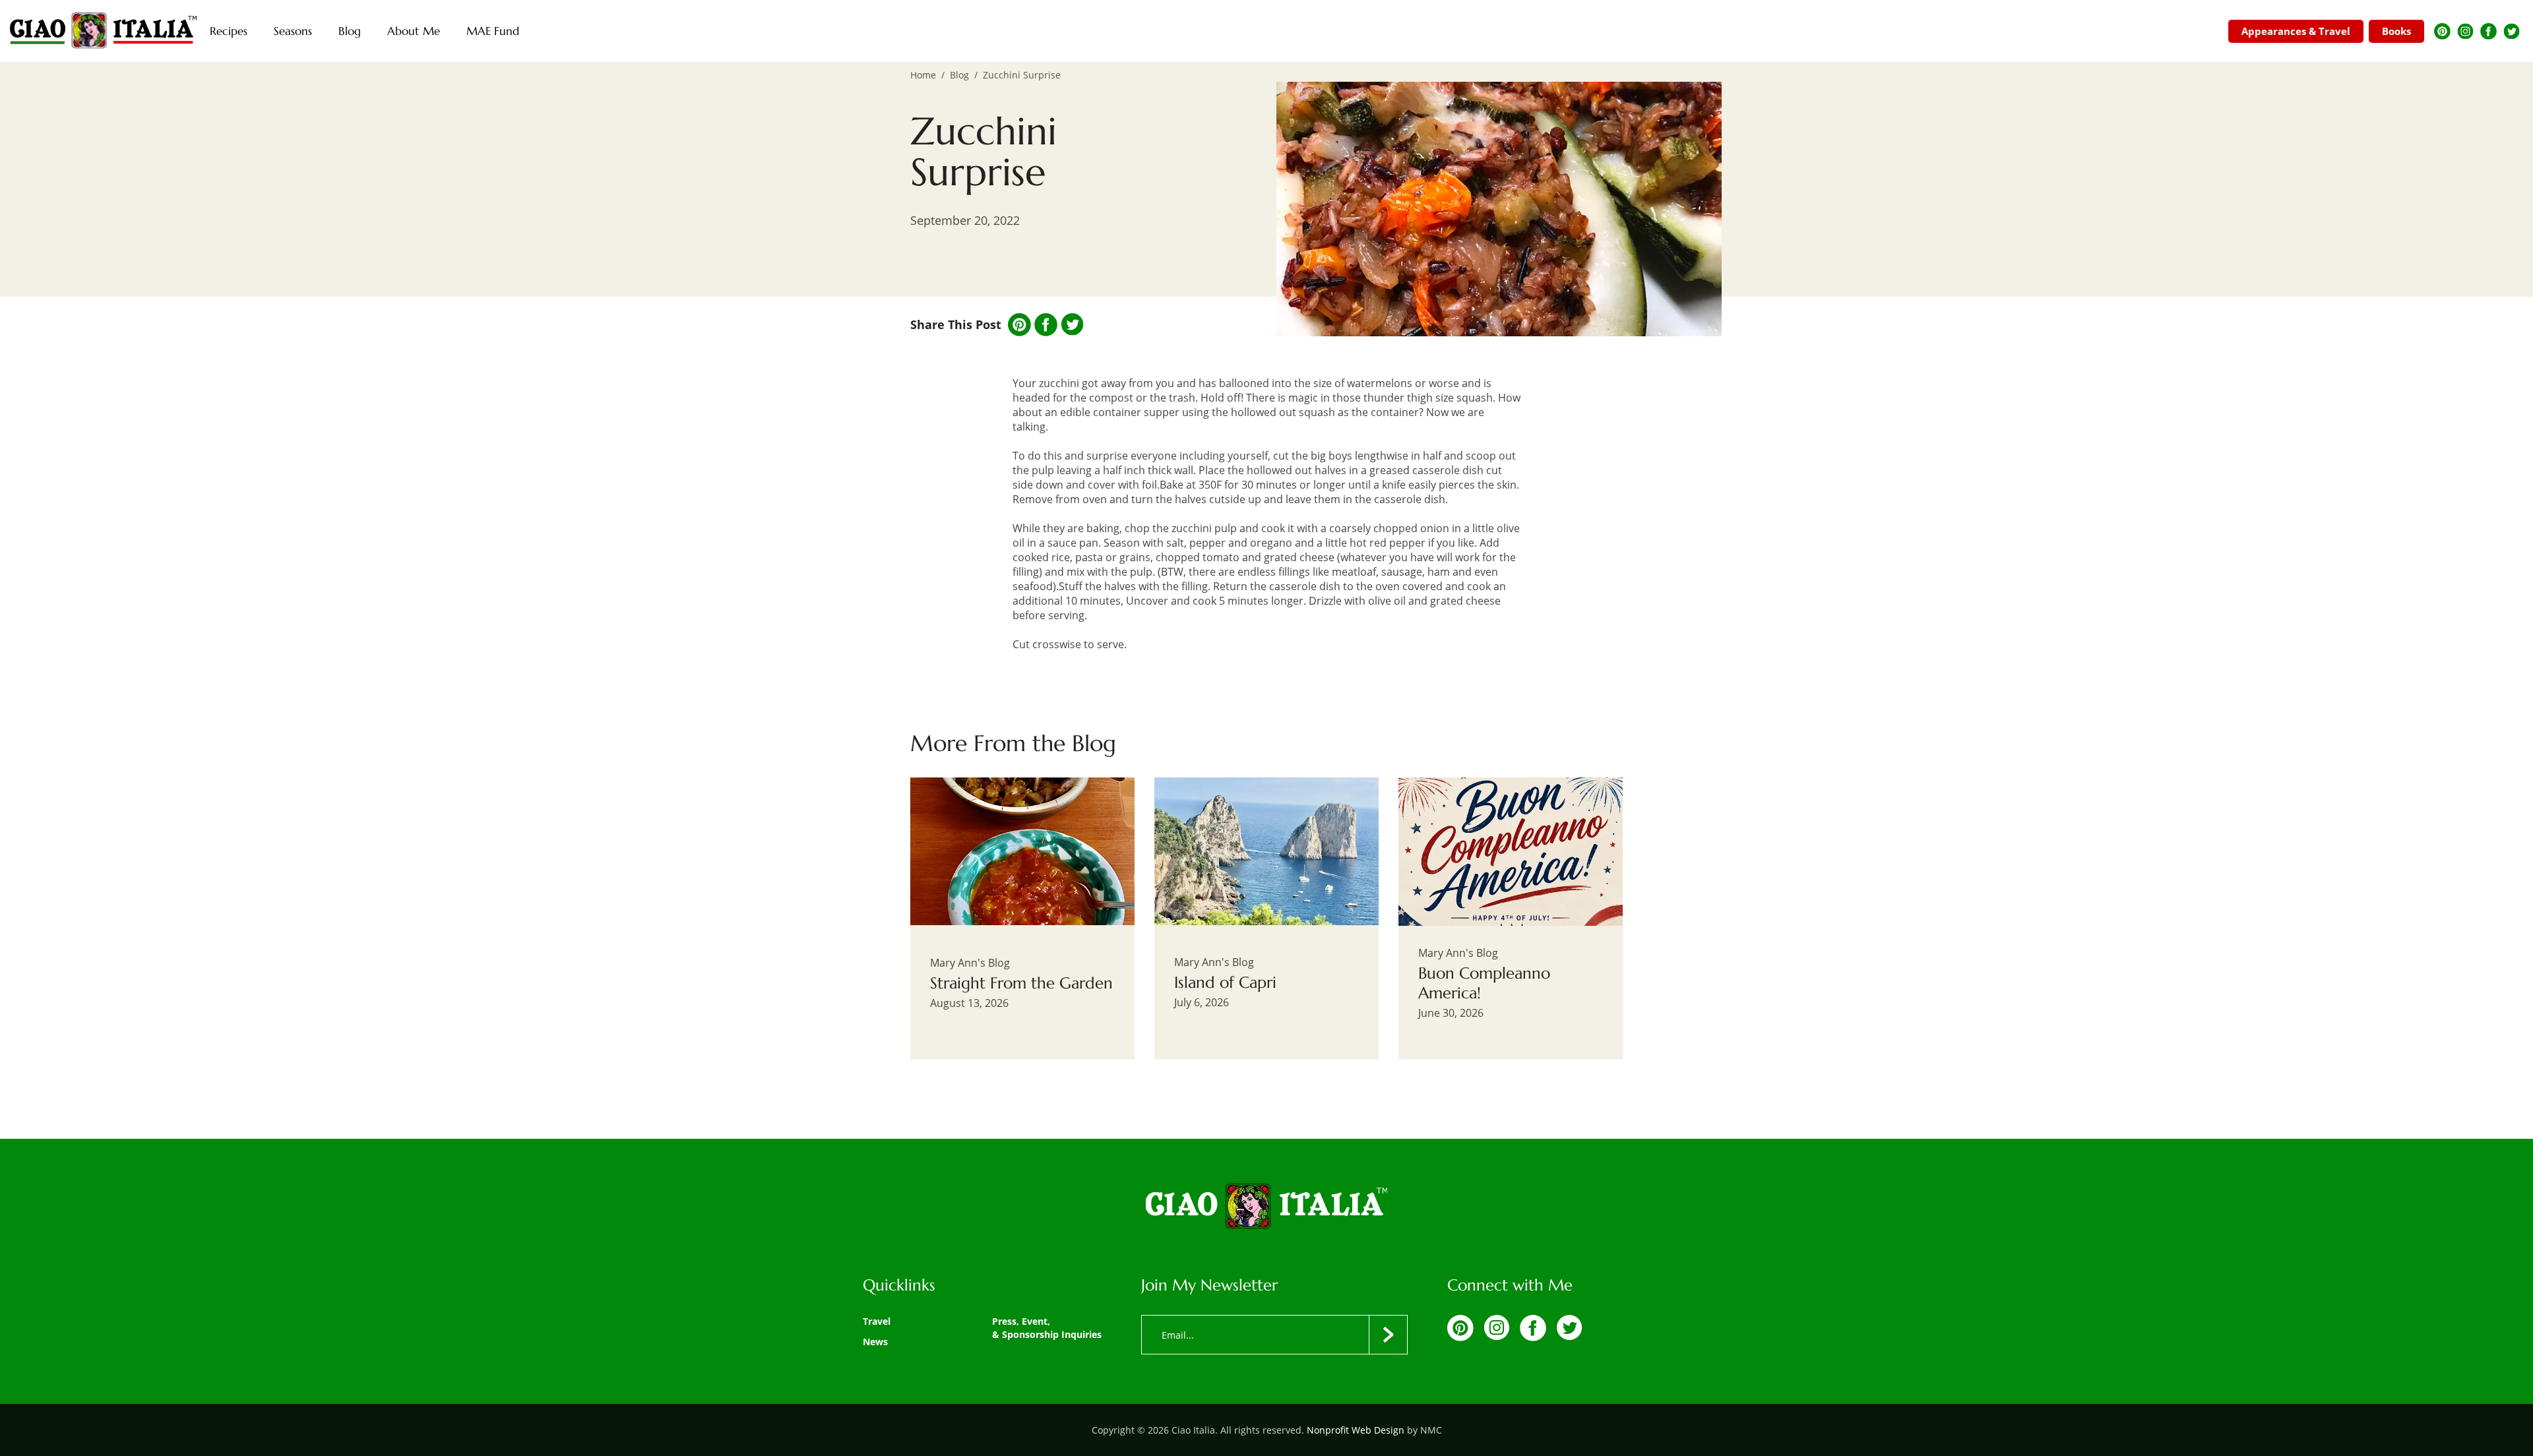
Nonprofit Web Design (1356, 1430)
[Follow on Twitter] (2512, 31)
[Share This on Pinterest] (1019, 325)
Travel (877, 1321)
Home (923, 75)
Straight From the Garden (1021, 983)
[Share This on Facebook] (1046, 325)
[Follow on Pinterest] (2442, 31)
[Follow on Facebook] (2488, 31)
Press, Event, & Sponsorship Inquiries (1047, 1328)
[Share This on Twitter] (1072, 324)
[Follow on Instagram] (2465, 31)
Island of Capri (1225, 983)
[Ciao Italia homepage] (103, 31)
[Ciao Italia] (1266, 1207)
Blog (959, 75)
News (875, 1342)
